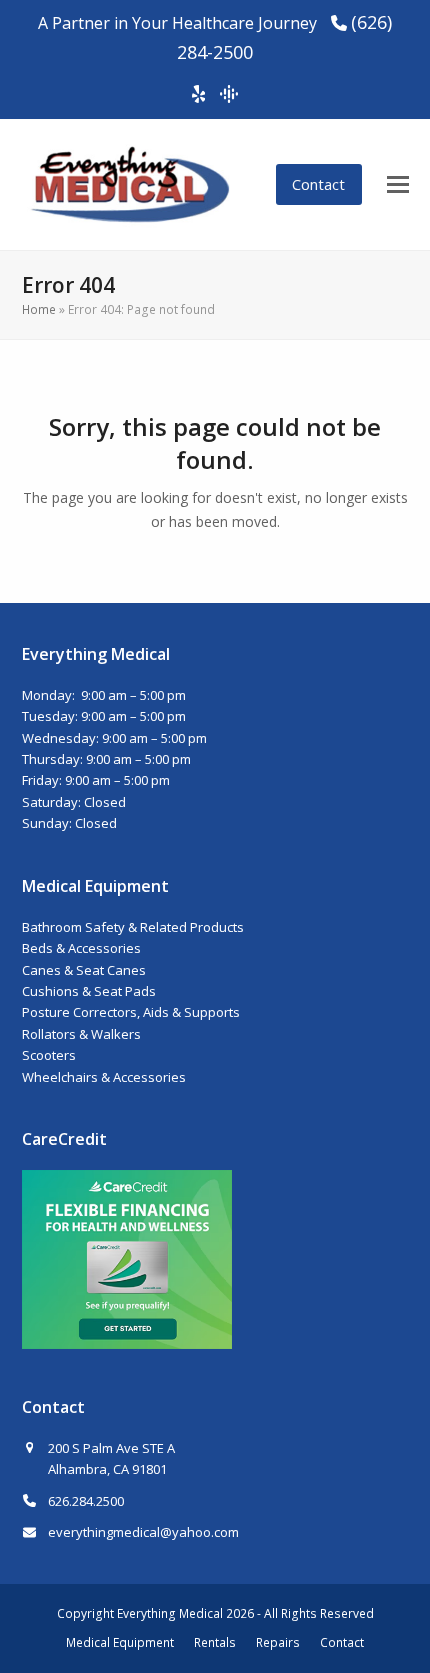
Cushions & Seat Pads (89, 991)
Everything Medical (170, 1613)
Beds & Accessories (81, 948)
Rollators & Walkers (81, 1034)
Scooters (49, 1055)
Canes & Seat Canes (84, 970)
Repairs (278, 1642)
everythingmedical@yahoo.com (143, 1532)
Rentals (215, 1642)
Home (39, 309)
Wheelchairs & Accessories (104, 1077)
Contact (318, 184)
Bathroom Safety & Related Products (133, 927)
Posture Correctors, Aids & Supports (131, 1012)
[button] (398, 184)
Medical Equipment (120, 1642)
